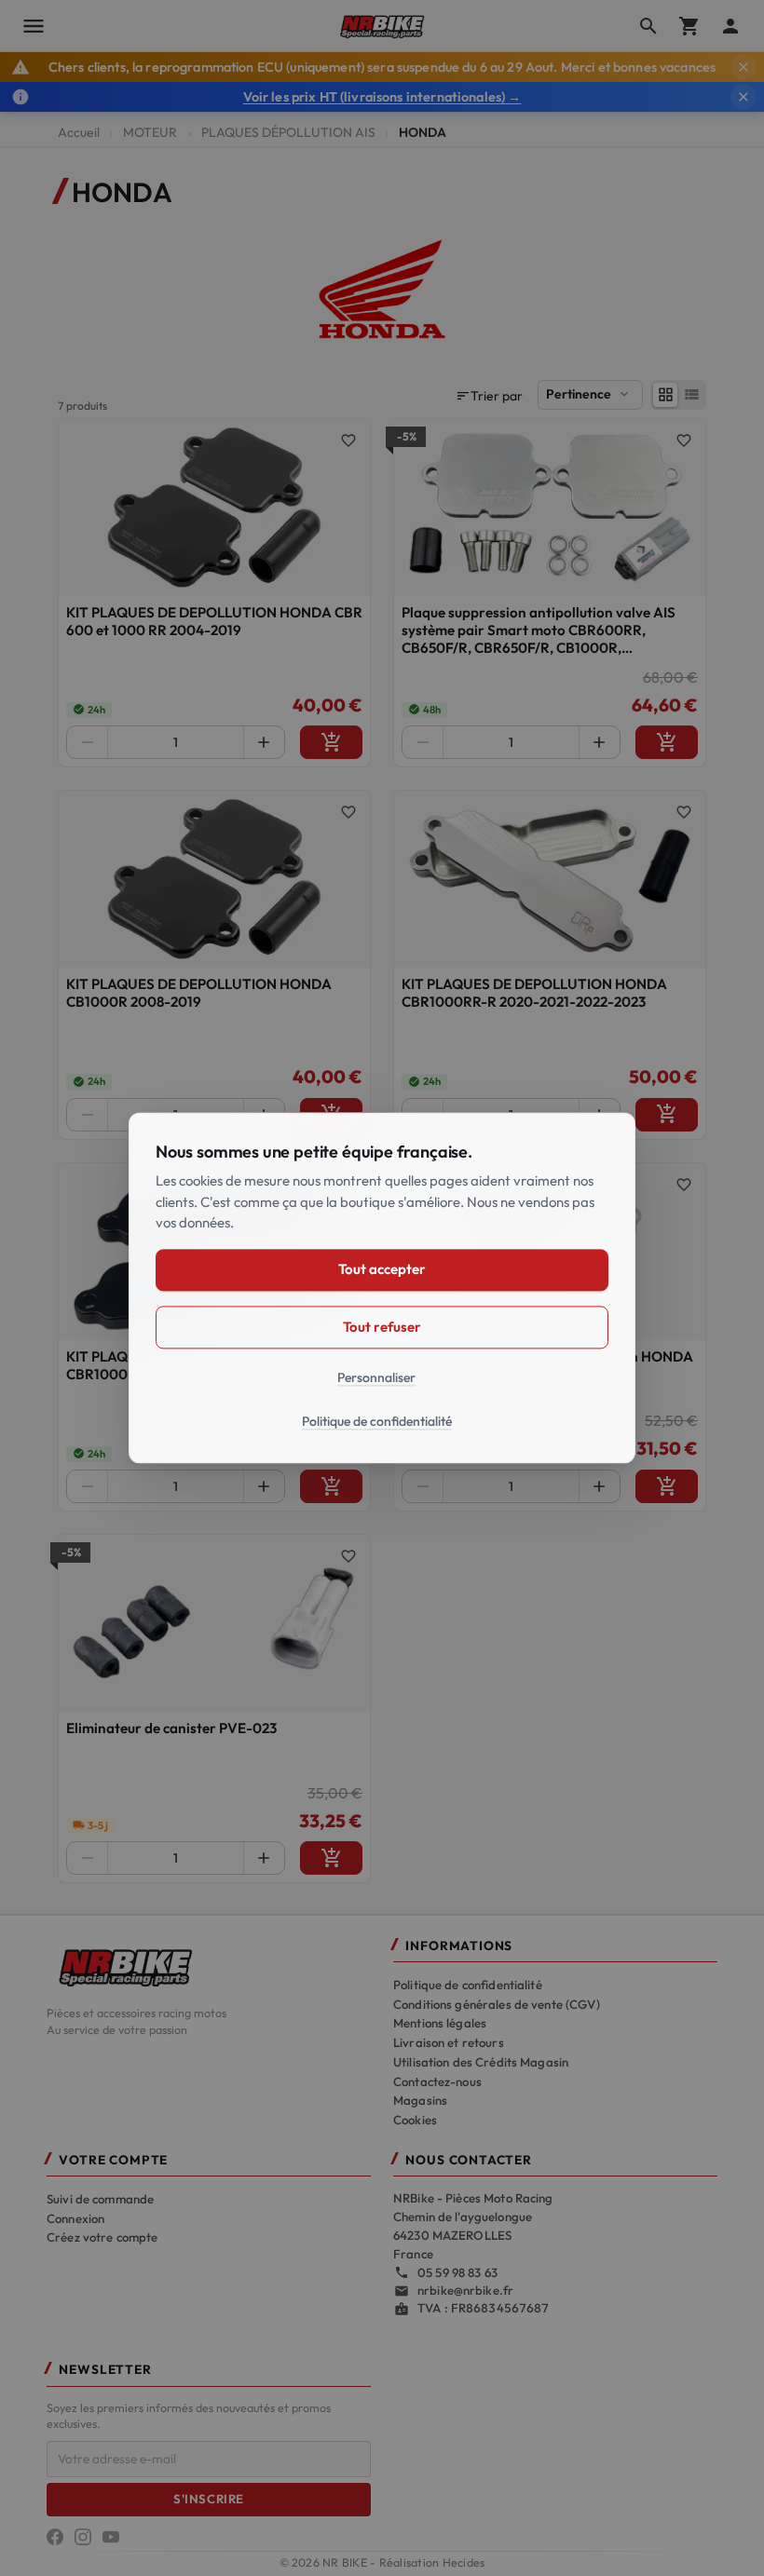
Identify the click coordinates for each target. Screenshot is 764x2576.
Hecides (464, 2562)
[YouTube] (111, 2537)
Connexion (75, 2218)
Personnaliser (376, 1377)
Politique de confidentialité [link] (377, 1422)
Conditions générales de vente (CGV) (497, 2004)
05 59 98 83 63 (457, 2272)
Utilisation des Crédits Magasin (481, 2062)
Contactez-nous (437, 2081)
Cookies (415, 2120)
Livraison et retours (449, 2042)
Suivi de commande (100, 2199)
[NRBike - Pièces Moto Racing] (209, 1966)
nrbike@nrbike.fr (465, 2290)
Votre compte (113, 2160)
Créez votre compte (102, 2237)
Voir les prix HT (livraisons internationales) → (382, 97)
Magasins (420, 2100)
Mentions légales (440, 2023)
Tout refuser (382, 1327)
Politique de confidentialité (468, 1985)
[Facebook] (55, 2537)
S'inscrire (208, 2499)
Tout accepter (382, 1270)
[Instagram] (83, 2537)
